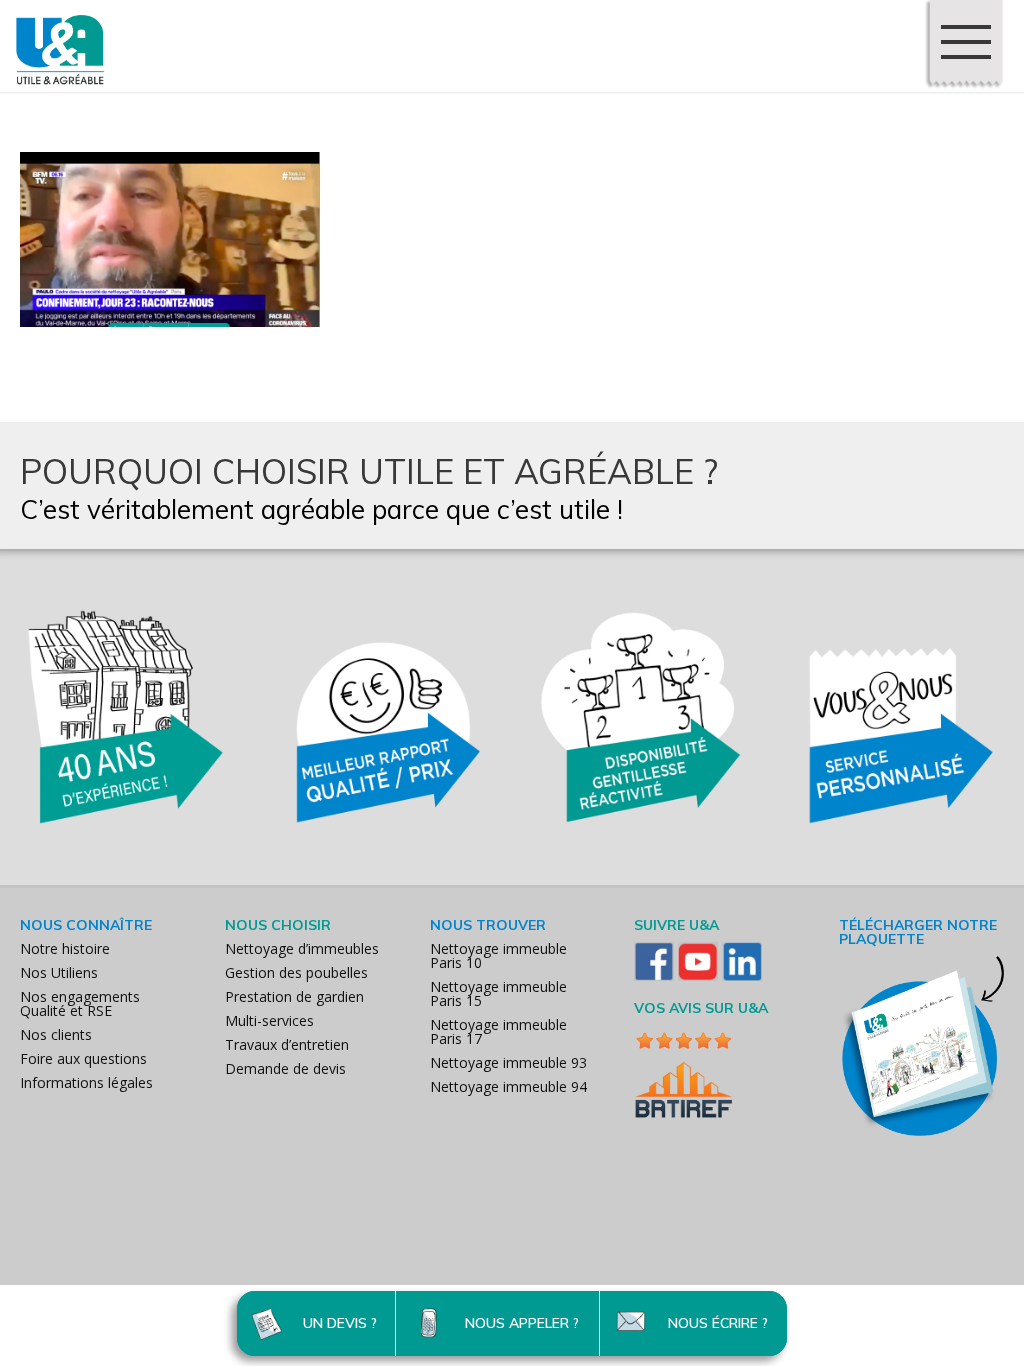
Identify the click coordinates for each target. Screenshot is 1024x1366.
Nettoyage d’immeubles (302, 948)
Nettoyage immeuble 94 (508, 1086)
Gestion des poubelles (296, 972)
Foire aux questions (83, 1058)
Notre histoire (65, 948)
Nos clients (56, 1034)
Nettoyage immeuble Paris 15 (498, 993)
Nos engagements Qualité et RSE (80, 1003)
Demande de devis (285, 1068)
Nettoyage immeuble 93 (508, 1062)
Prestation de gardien (294, 996)
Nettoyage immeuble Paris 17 (498, 1031)
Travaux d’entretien (287, 1044)
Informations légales (86, 1082)
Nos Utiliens (59, 972)
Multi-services (269, 1020)
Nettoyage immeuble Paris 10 (498, 955)
